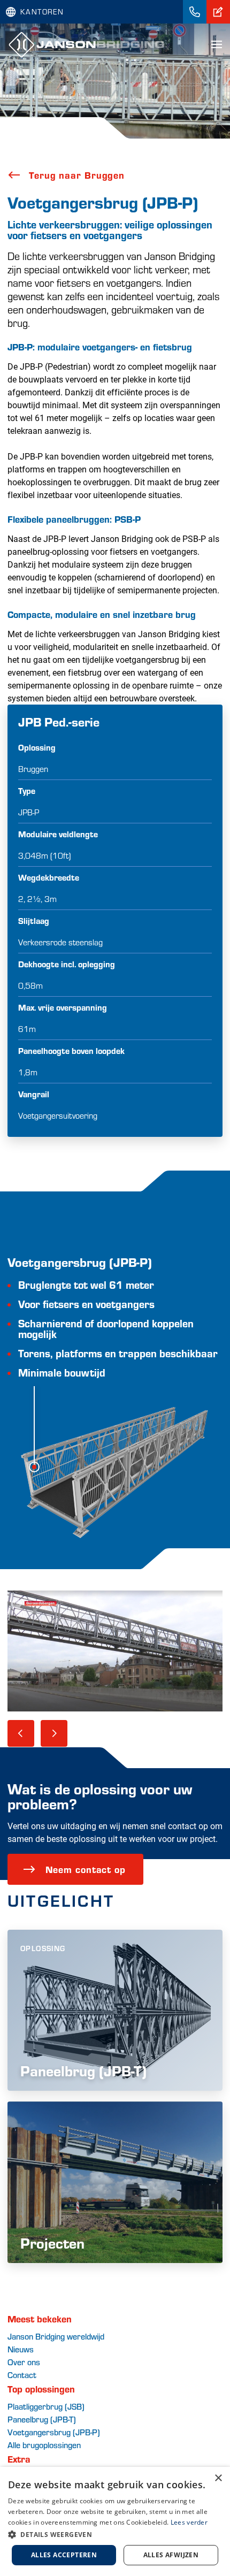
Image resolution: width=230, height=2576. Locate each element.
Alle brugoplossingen (44, 2445)
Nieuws (21, 2349)
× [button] (218, 2478)
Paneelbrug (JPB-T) (42, 2419)
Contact (22, 2375)
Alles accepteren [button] (64, 2555)
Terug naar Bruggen (77, 175)
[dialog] (115, 2521)
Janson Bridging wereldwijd (56, 2336)
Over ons (24, 2362)
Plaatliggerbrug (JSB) (46, 2406)
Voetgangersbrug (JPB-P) (54, 2432)
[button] (115, 2534)
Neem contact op (86, 1869)
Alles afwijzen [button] (171, 2555)
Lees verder (189, 2522)
